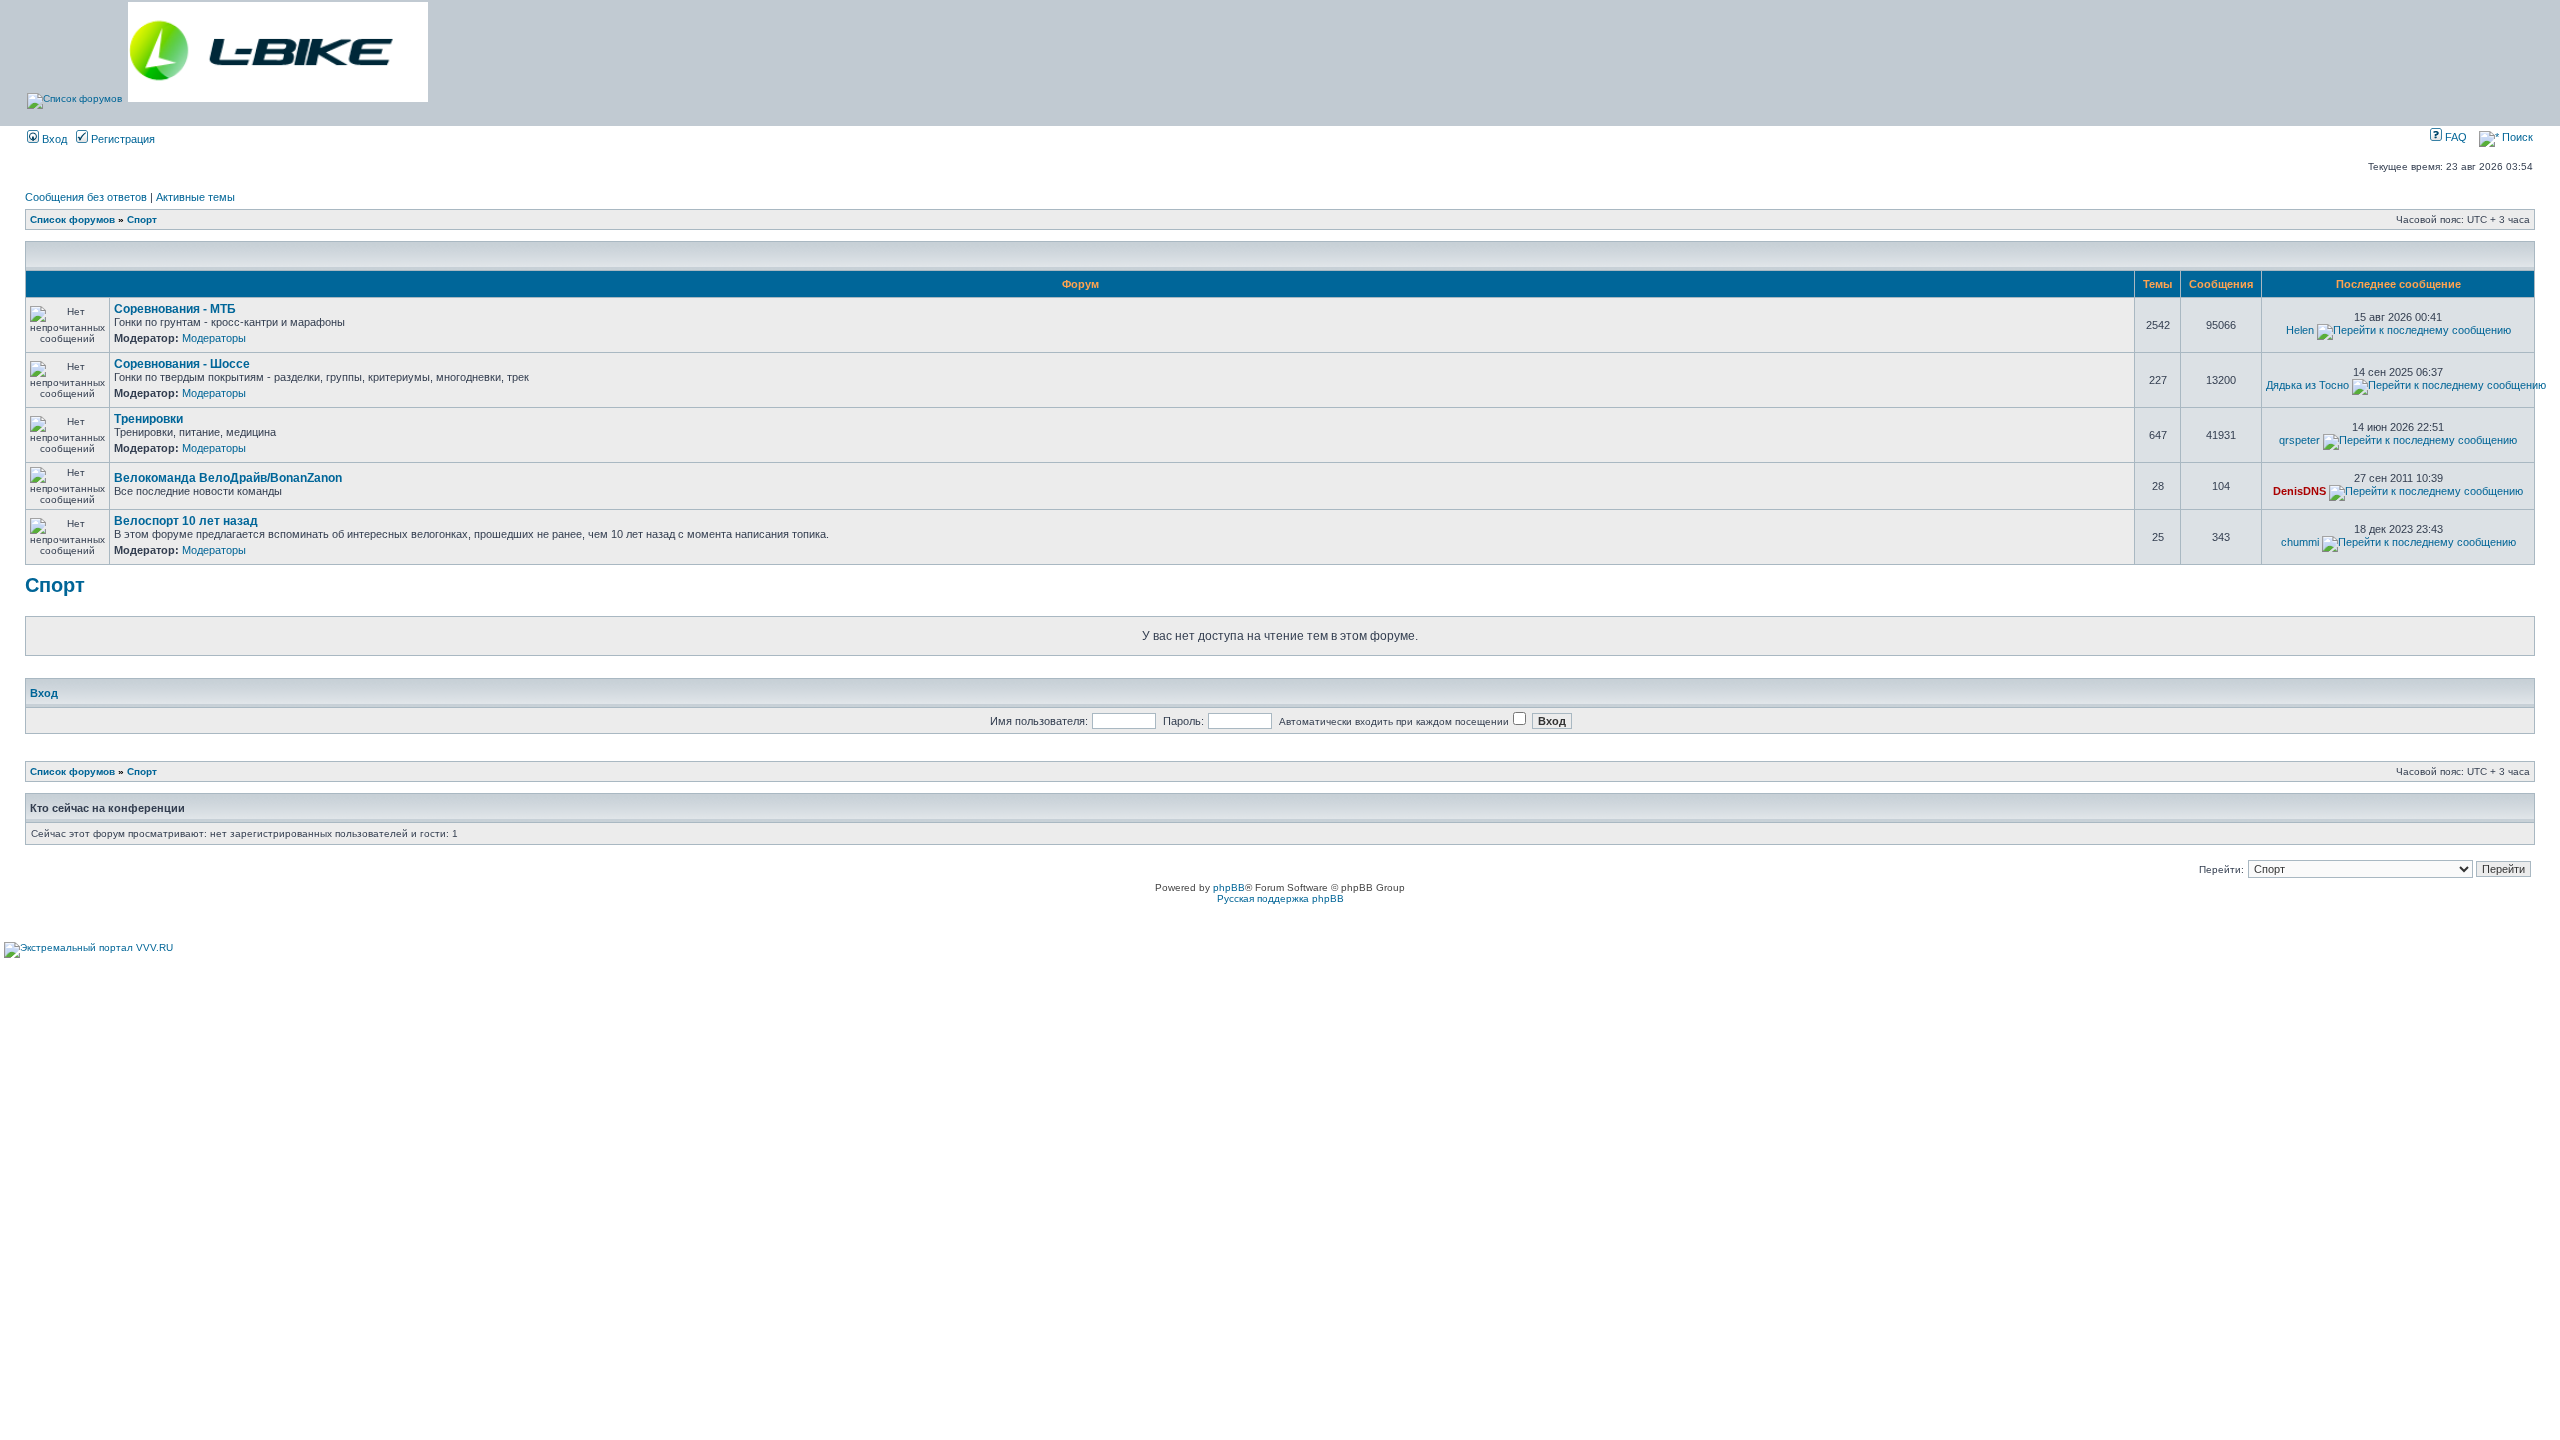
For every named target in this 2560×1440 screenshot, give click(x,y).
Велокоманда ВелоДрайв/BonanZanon (228, 478)
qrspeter (2299, 440)
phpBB (1229, 887)
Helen (2300, 330)
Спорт (142, 219)
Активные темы (195, 197)
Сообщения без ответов (86, 197)
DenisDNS (2299, 491)
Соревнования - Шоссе (182, 364)
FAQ (2454, 137)
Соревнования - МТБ (175, 309)
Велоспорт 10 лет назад (186, 521)
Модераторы (214, 338)
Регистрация (121, 139)
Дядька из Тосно (2307, 385)
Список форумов (72, 219)
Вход (53, 139)
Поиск (2516, 137)
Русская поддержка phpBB (1280, 898)
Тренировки (148, 419)
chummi (2300, 542)
